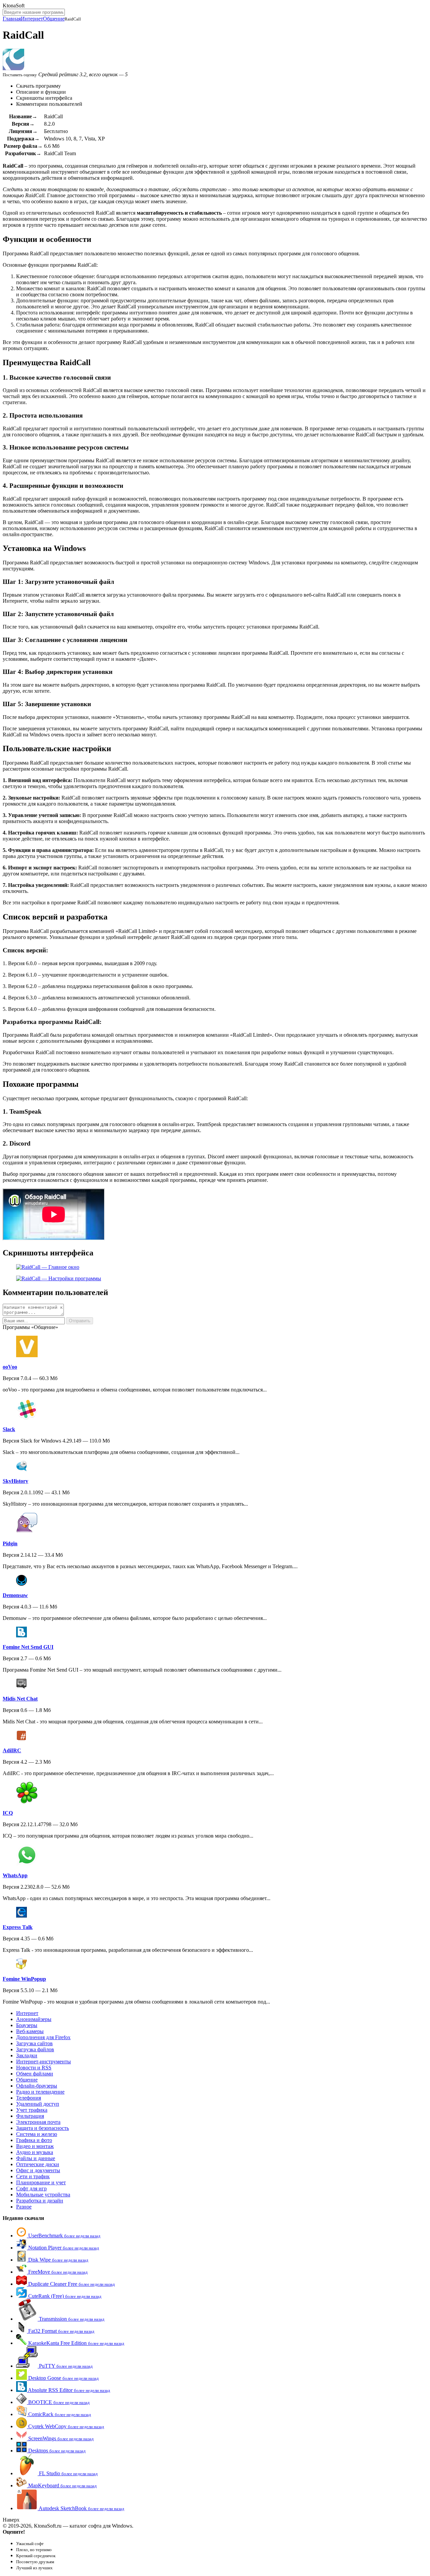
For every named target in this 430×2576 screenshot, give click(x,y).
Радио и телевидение (40, 2092)
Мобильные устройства (43, 2195)
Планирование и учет (41, 2182)
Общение (54, 19)
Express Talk (18, 1927)
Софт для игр (31, 2188)
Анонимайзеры (34, 2019)
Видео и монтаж (35, 2146)
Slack (9, 1429)
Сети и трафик (33, 2176)
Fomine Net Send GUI (28, 1647)
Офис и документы (38, 2170)
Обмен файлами (35, 2074)
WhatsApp (15, 1875)
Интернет (32, 19)
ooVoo (10, 1367)
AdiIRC (12, 1750)
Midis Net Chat (20, 1699)
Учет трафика (32, 2110)
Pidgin (10, 1543)
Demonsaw (15, 1595)
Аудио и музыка (35, 2152)
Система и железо (37, 2134)
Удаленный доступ (38, 2104)
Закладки (27, 2055)
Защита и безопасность (42, 2128)
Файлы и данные (36, 2158)
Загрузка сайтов (34, 2043)
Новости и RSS (34, 2068)
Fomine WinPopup (24, 1979)
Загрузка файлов (35, 2049)
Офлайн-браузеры (37, 2086)
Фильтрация (30, 2116)
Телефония (29, 2098)
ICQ (8, 1813)
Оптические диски (38, 2164)
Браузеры (27, 2025)
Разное (24, 2207)
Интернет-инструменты (44, 2062)
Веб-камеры (30, 2031)
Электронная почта (38, 2122)
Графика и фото (34, 2140)
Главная (12, 19)
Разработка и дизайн (40, 2201)
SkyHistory (15, 1481)
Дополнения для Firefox (43, 2037)
